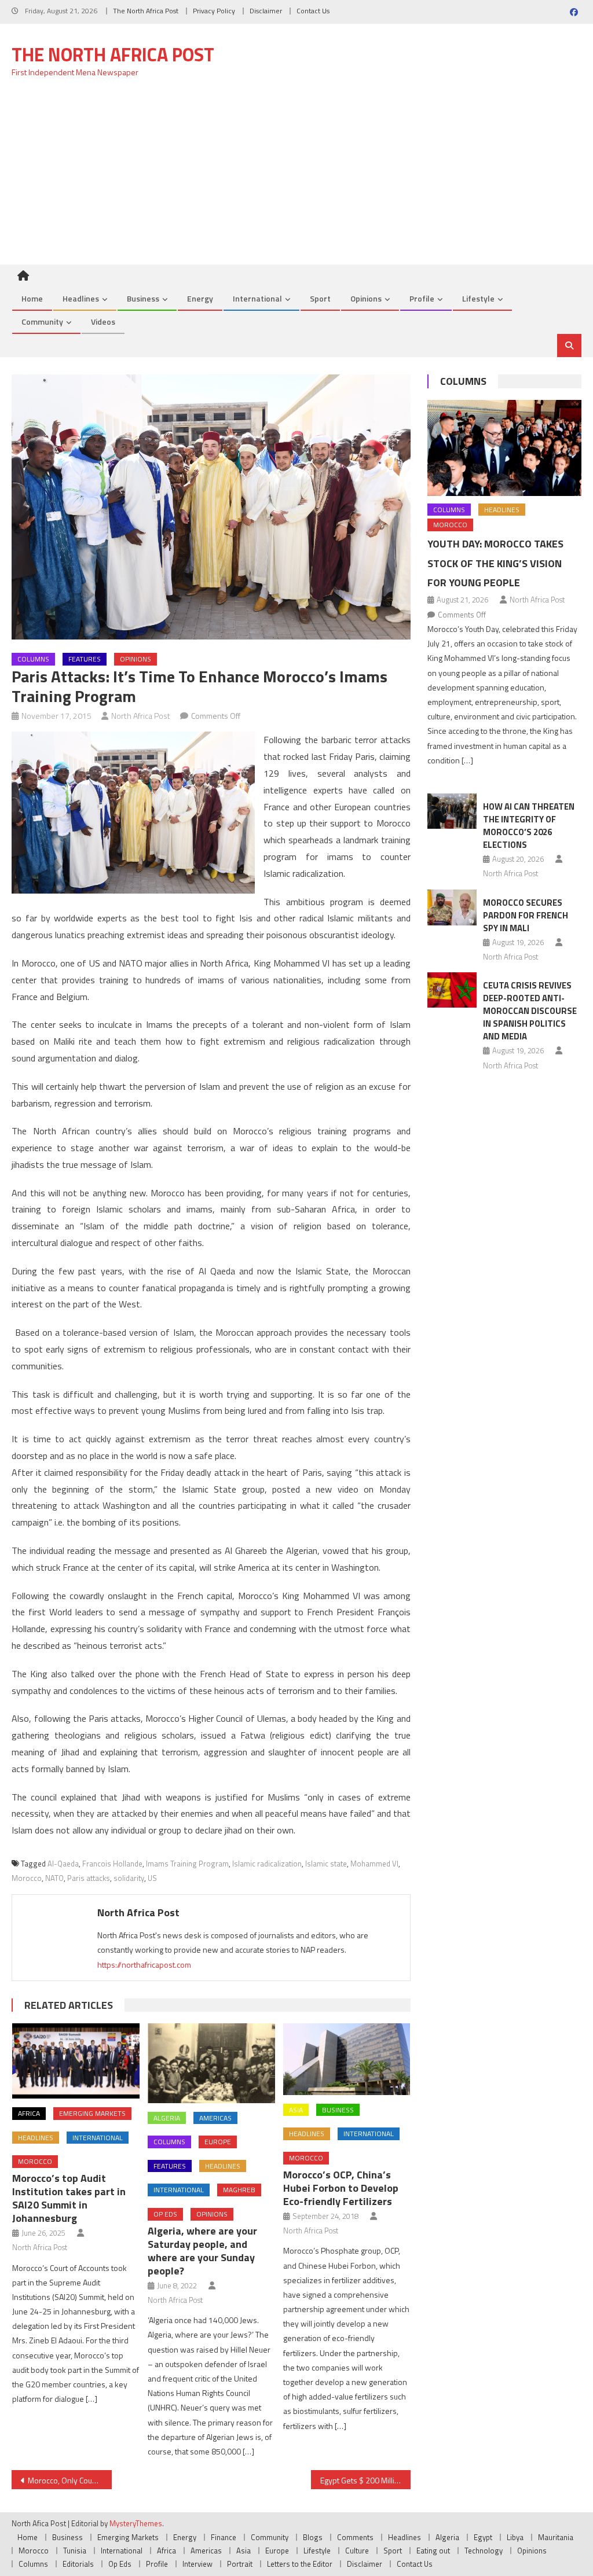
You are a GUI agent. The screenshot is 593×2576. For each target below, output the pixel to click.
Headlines (81, 298)
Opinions (366, 298)
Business (143, 298)
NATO (54, 1878)
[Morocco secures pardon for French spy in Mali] (452, 908)
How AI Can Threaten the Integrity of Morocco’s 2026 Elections (529, 826)
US (152, 1878)
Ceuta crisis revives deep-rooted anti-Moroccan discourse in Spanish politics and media (530, 1011)
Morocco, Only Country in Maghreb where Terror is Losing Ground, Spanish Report (69, 2480)
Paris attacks (89, 1878)
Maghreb (239, 2190)
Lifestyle (478, 298)
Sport (320, 298)
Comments (355, 2537)
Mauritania (556, 2537)
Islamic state (326, 1864)
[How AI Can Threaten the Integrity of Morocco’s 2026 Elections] (452, 811)
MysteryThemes (136, 2523)
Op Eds (165, 2214)
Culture (357, 2551)
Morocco (27, 1878)
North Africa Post (141, 716)
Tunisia (75, 2551)
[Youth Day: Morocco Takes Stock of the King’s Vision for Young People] (504, 448)
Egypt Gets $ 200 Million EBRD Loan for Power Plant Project (365, 2480)
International (257, 298)
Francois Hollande (112, 1864)
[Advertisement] (296, 178)
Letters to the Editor (300, 2564)
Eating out (433, 2551)
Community (42, 321)
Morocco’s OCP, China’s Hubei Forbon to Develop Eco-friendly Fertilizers (341, 2188)
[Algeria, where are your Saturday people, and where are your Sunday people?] (211, 2063)
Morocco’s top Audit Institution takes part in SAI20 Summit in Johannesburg (69, 2198)
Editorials (78, 2564)
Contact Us (313, 11)
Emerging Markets (92, 2113)
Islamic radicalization (267, 1864)
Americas (215, 2118)
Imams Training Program (187, 1864)
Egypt (483, 2537)
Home (32, 298)
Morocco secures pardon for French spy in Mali (526, 915)
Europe (218, 2142)
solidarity (129, 1878)
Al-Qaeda (63, 1864)
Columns (33, 659)
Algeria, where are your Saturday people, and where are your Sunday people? (202, 2251)
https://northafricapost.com (144, 1965)
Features (85, 659)
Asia (296, 2110)
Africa (29, 2113)
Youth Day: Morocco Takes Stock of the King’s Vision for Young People (495, 563)
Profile (422, 298)
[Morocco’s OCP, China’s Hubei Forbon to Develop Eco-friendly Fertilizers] (347, 2059)
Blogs (313, 2537)
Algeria (167, 2118)
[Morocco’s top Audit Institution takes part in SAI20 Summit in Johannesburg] (76, 2061)
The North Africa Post (146, 11)
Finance (224, 2537)
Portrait (240, 2564)
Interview (197, 2564)
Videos (103, 321)
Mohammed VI (374, 1864)
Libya (515, 2537)
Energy (200, 298)
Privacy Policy (214, 11)
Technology (484, 2551)
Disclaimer (266, 11)
